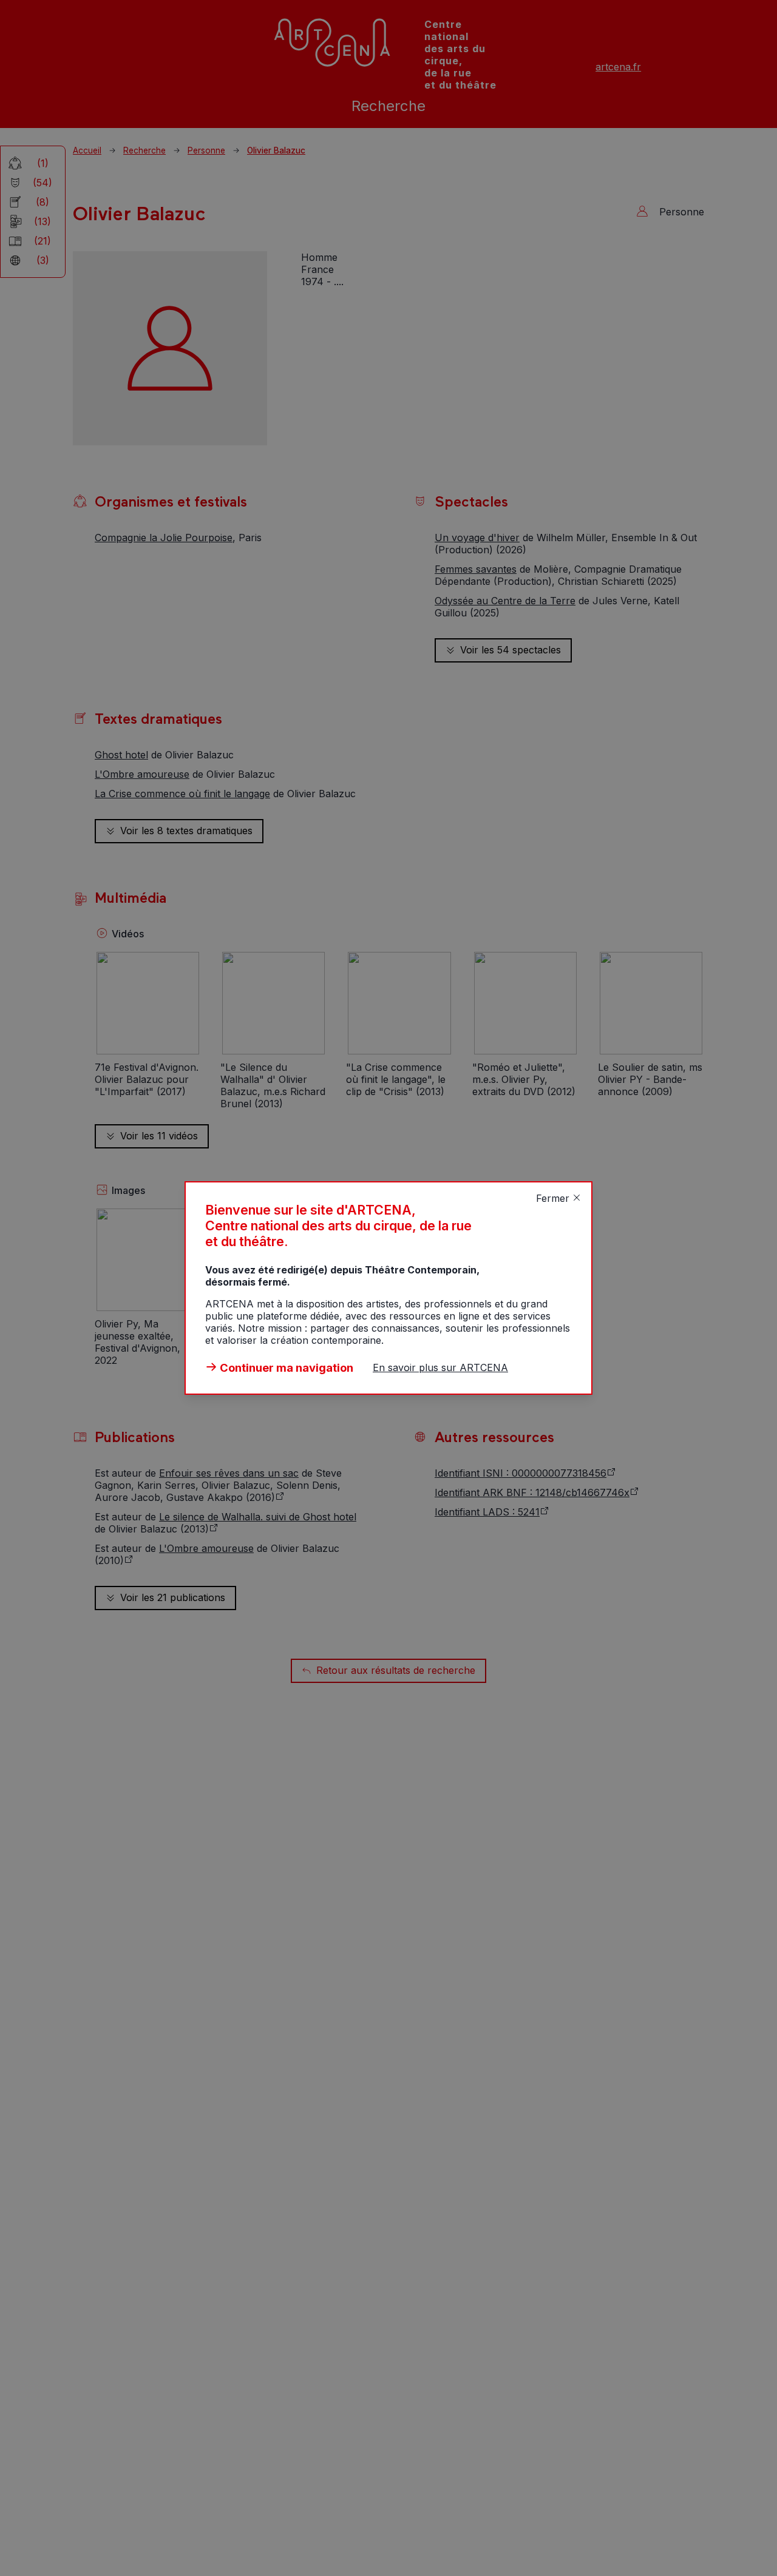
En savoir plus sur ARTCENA (440, 1367)
